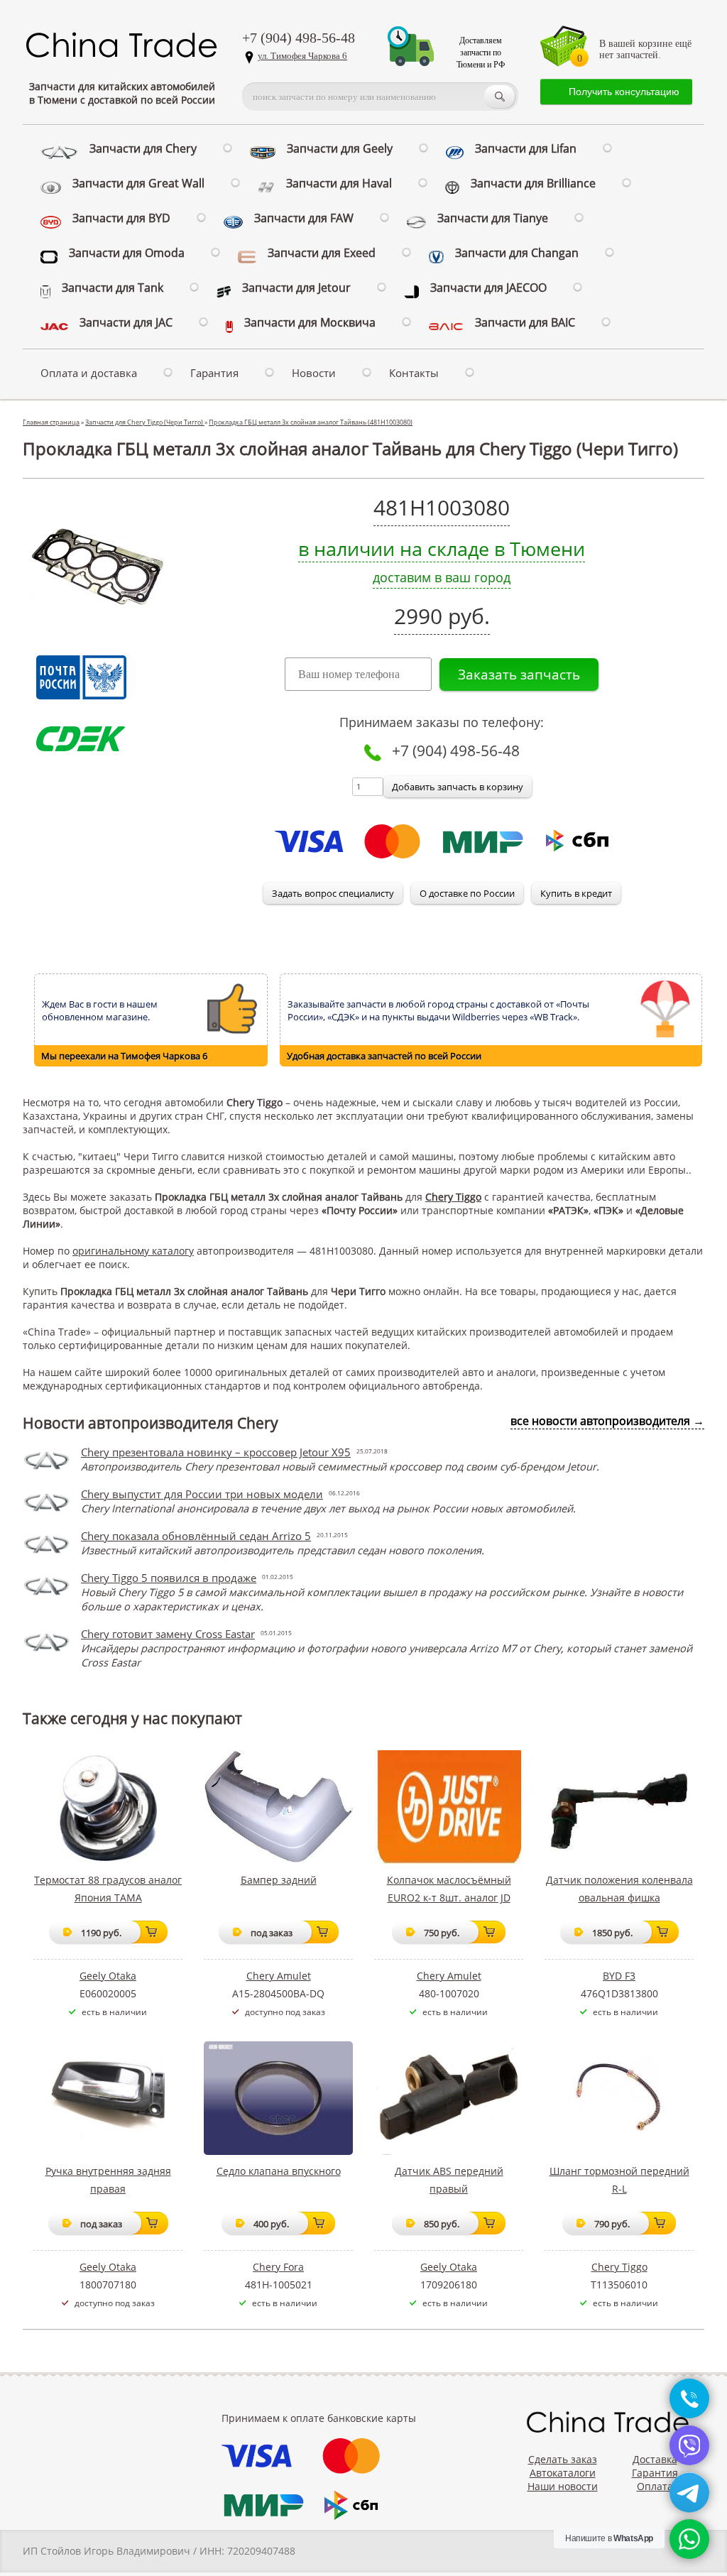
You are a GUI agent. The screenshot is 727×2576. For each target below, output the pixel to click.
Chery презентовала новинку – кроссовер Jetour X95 (216, 1452)
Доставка (655, 2459)
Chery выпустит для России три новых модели (202, 1494)
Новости (314, 373)
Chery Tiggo (453, 1197)
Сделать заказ (563, 2459)
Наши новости (563, 2486)
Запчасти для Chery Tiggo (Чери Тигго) (145, 422)
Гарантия (214, 373)
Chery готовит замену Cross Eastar (168, 1634)
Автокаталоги (563, 2473)
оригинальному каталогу (133, 1251)
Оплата (655, 2486)
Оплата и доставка (89, 373)
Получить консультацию (624, 92)
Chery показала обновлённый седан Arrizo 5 (196, 1536)
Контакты (414, 373)
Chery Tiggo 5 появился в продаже (169, 1578)
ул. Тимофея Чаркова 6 (302, 56)
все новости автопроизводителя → (607, 1421)
